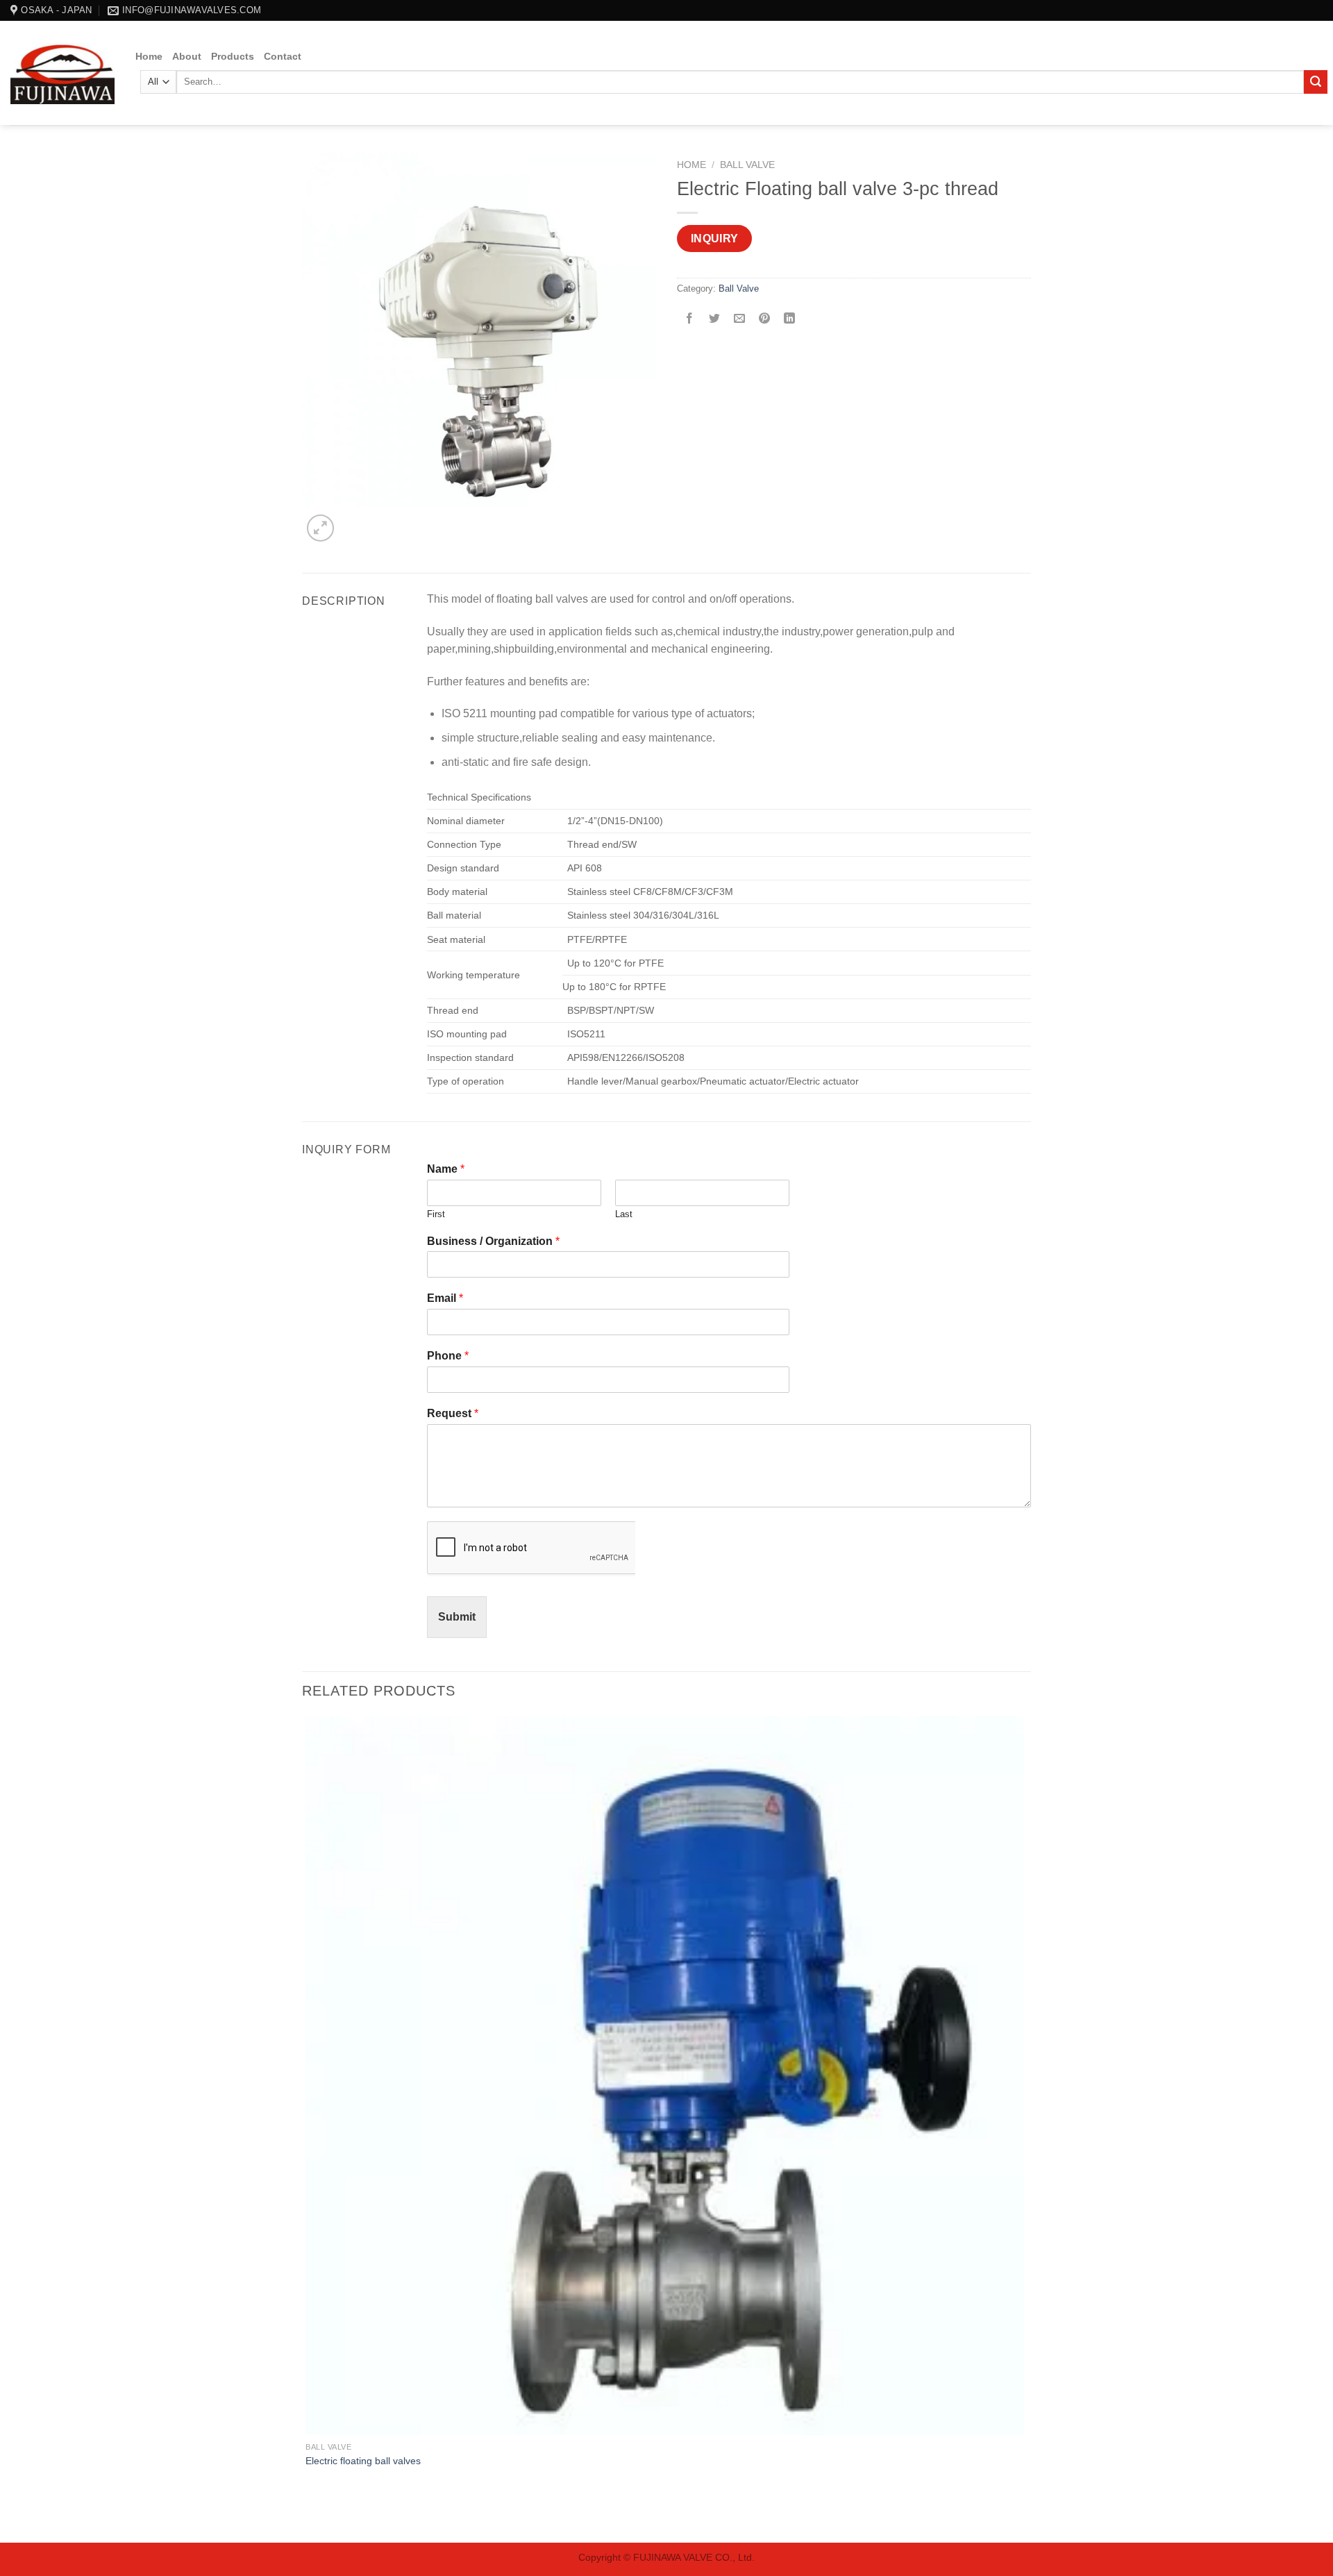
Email (445, 1298)
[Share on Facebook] (690, 320)
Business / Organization (493, 1241)
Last (624, 1214)
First (436, 1214)
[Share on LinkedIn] (790, 320)
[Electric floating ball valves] (665, 2076)
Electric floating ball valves (363, 2461)
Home (149, 56)
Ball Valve (747, 165)
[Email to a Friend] (740, 320)
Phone (448, 1356)
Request (453, 1413)
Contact (283, 56)
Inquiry (715, 239)
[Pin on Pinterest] (765, 320)
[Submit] (1316, 82)
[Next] (354, 520)
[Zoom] (320, 528)
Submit (457, 1617)
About (187, 56)
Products (233, 56)
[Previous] (309, 2518)
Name (446, 1169)
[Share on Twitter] (715, 320)
